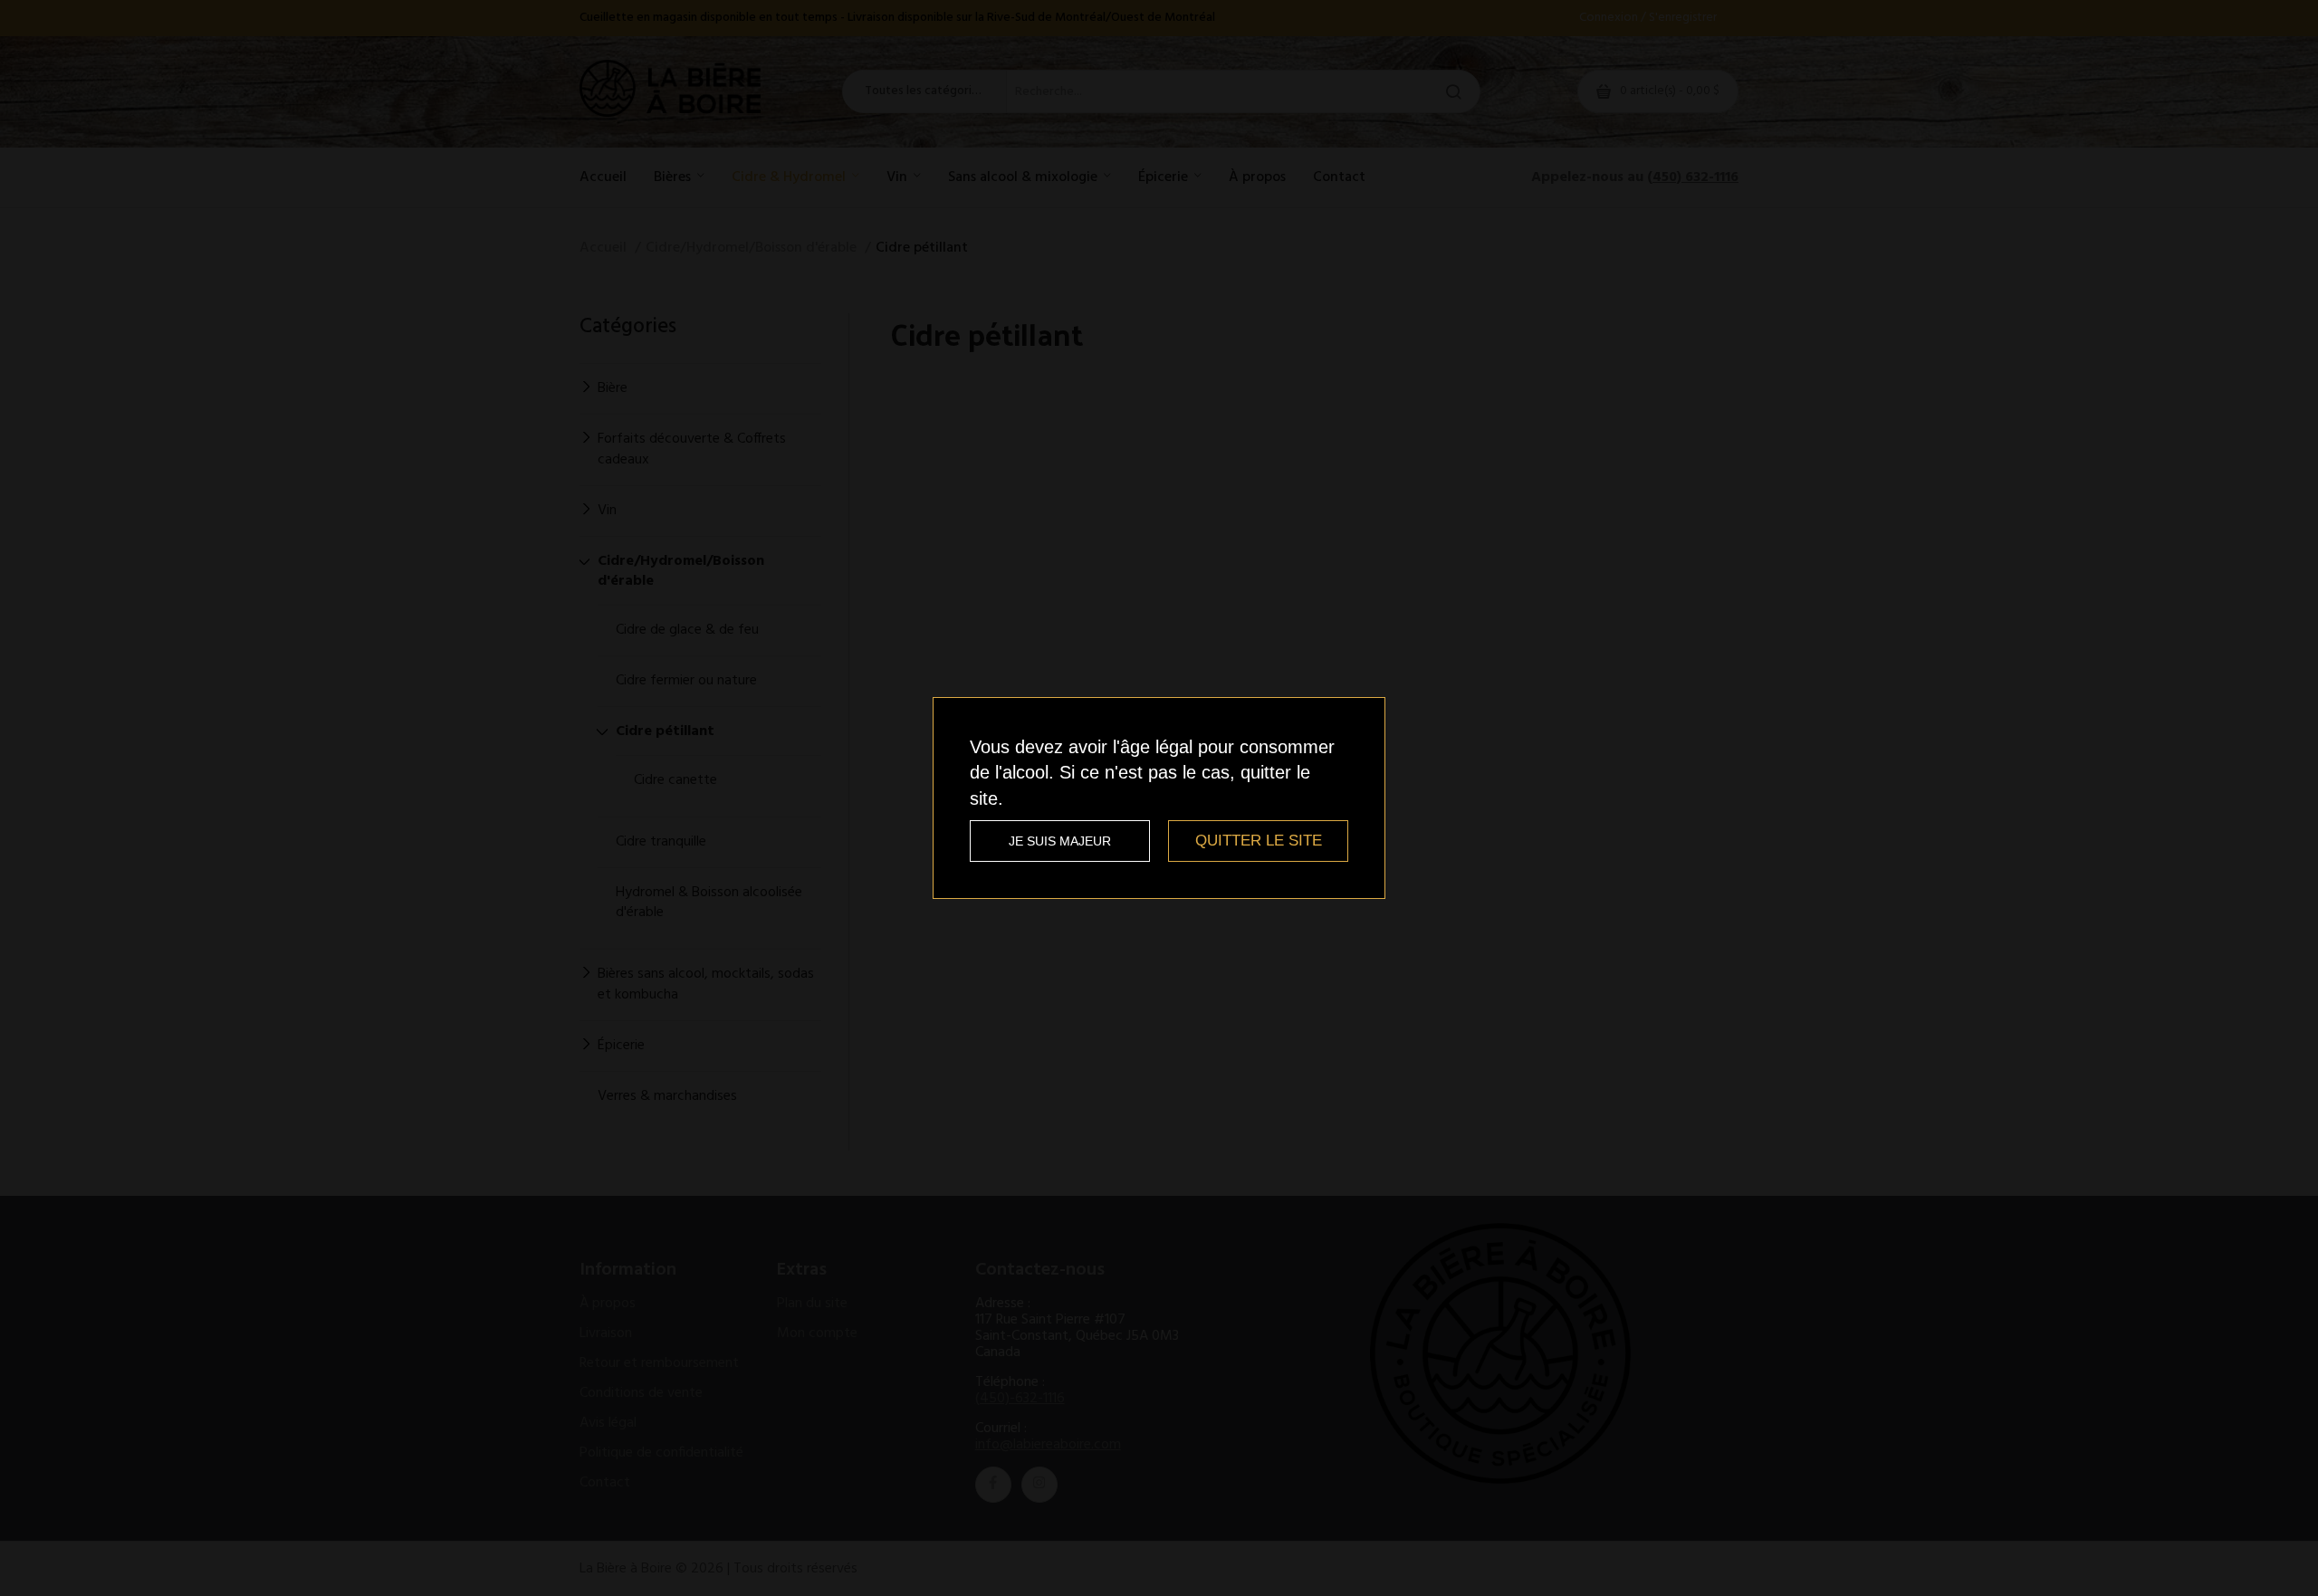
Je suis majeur (1060, 841)
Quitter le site (1259, 841)
